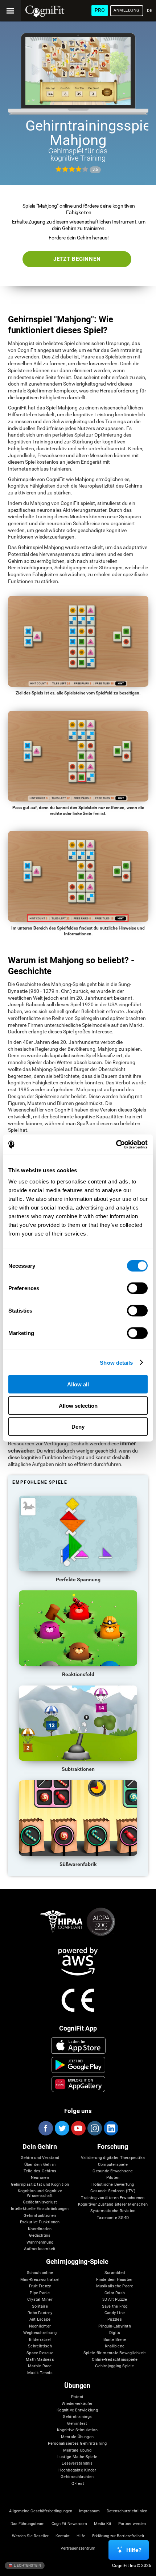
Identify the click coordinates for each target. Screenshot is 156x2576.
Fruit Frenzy (40, 2286)
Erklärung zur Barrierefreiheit (118, 2536)
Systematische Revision (113, 2211)
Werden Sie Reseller (30, 2536)
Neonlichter (40, 2326)
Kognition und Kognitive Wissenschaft (40, 2193)
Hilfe (81, 2536)
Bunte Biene (115, 2340)
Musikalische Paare (115, 2286)
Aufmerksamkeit (40, 2249)
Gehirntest (77, 2424)
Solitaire (40, 2307)
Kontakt (63, 2536)
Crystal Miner (40, 2300)
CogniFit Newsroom (69, 2524)
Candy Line (115, 2313)
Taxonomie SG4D (113, 2218)
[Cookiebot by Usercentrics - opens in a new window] (116, 1145)
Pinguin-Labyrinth (115, 2326)
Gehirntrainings (77, 2417)
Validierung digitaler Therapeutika (113, 2158)
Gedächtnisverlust (40, 2202)
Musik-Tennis (40, 2373)
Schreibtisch (40, 2346)
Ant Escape (40, 2320)
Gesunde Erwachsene (113, 2171)
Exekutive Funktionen (40, 2222)
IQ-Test (77, 2484)
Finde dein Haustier (114, 2280)
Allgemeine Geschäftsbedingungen (41, 2511)
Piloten (113, 2178)
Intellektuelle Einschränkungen (40, 2209)
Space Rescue (40, 2353)
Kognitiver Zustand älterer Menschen (113, 2205)
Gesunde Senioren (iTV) (113, 2191)
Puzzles (115, 2320)
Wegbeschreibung (40, 2333)
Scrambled (115, 2273)
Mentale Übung (77, 2450)
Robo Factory (40, 2313)
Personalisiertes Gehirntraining (77, 2444)
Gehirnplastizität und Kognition (40, 2185)
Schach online (40, 2273)
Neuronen (40, 2178)
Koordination (40, 2229)
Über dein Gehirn (40, 2165)
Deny (78, 1427)
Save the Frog (115, 2307)
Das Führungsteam (28, 2524)
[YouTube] (78, 2128)
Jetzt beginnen (77, 259)
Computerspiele (113, 2165)
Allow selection (78, 1405)
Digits (115, 2333)
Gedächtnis (40, 2236)
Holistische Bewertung (113, 2185)
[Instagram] (94, 2128)
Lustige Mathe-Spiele (77, 2457)
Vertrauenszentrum (78, 2549)
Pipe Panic (40, 2293)
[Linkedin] (111, 2128)
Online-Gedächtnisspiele (115, 2360)
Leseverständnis (77, 2464)
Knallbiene (115, 2346)
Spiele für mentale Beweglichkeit (115, 2353)
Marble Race (40, 2366)
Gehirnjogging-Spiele (114, 2366)
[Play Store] (78, 2065)
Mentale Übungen (77, 2437)
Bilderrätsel (40, 2340)
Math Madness (40, 2360)
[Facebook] (45, 2128)
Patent (77, 2397)
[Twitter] (62, 2128)
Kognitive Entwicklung (77, 2410)
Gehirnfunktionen (40, 2216)
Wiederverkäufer (77, 2404)
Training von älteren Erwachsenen (113, 2198)
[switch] (137, 1288)
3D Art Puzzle (115, 2300)
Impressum (89, 2511)
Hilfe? (134, 2550)
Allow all (78, 1384)
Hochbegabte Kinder (77, 2470)
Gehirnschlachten (77, 2477)
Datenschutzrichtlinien (127, 2511)
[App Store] (78, 2045)
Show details (116, 1362)
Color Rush (115, 2293)
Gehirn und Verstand (40, 2158)
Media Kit (103, 2524)
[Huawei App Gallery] (78, 2084)
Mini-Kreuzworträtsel (40, 2280)
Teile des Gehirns (40, 2171)
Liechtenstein (27, 2565)
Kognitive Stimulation (77, 2430)
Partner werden (132, 2524)
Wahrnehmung (40, 2243)
